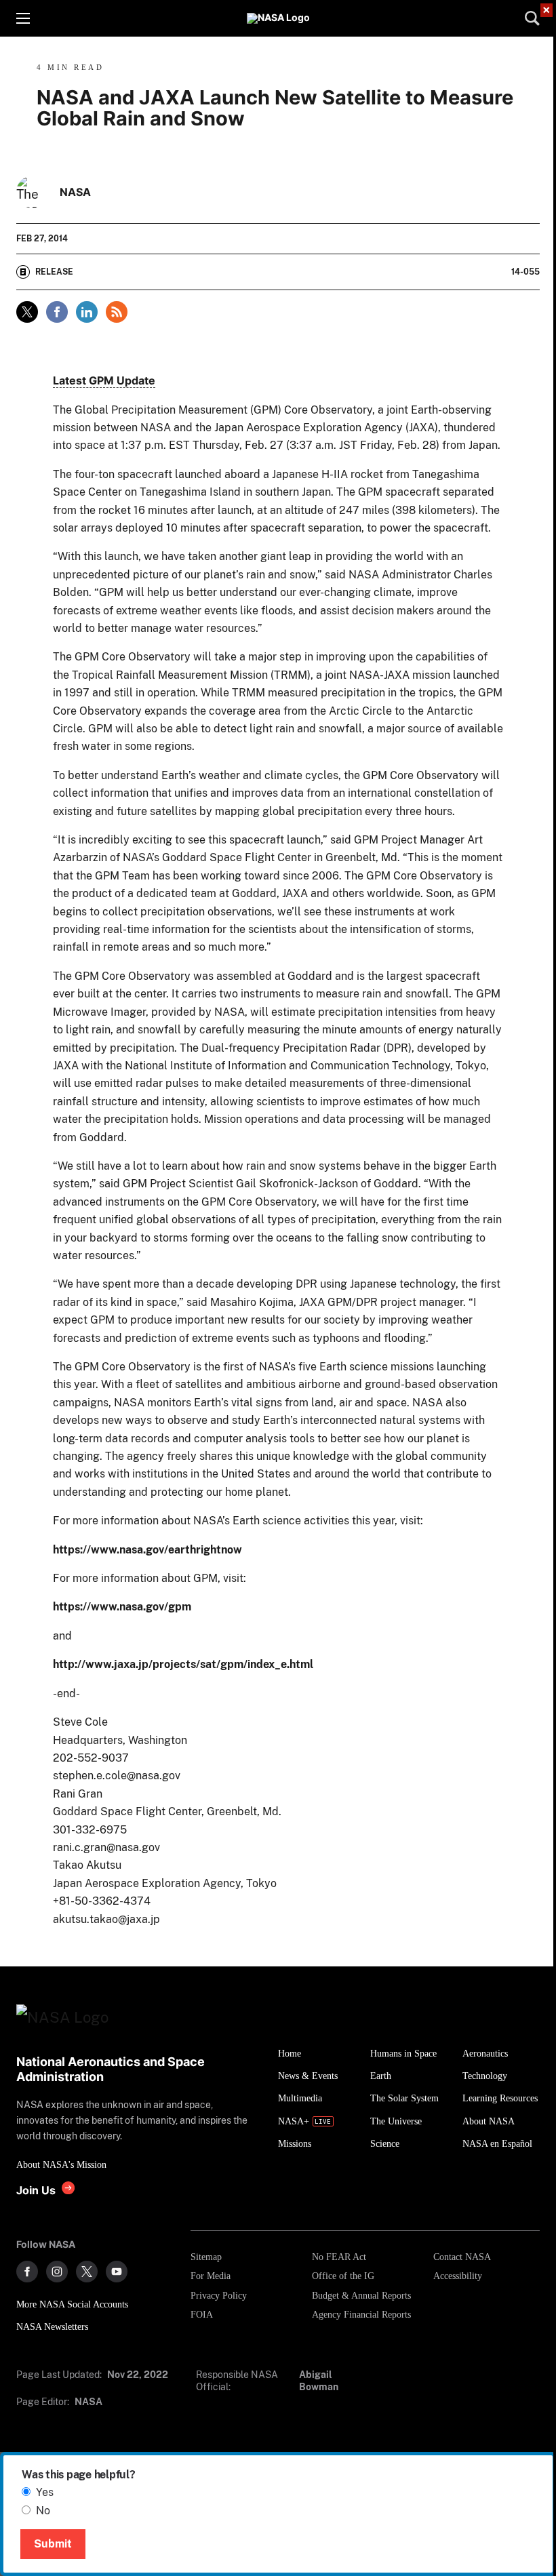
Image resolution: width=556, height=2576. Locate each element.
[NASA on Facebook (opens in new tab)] (27, 2272)
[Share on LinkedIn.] (87, 312)
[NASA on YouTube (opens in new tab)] (117, 2272)
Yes (45, 2492)
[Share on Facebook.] (57, 312)
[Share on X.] (27, 312)
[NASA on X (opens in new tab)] (87, 2272)
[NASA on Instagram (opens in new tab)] (57, 2272)
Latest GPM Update (104, 380)
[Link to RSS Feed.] (117, 312)
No (43, 2511)
